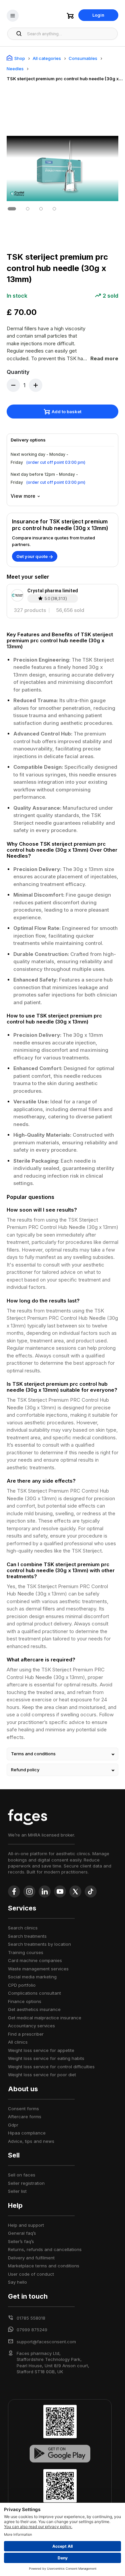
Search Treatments (27, 1936)
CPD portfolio (22, 1985)
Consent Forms (23, 2109)
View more (23, 496)
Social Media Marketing (32, 1977)
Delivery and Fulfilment (31, 2258)
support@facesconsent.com (46, 2342)
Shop (20, 58)
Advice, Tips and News (31, 2141)
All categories (47, 58)
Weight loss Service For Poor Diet (42, 2075)
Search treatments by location (39, 1944)
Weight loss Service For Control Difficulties (51, 2067)
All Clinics (18, 2042)
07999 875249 (32, 2330)
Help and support (26, 2225)
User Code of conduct (31, 2274)
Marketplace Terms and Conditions (44, 2266)
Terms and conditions (33, 1754)
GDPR (13, 2125)
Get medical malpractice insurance (45, 2018)
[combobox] (70, 34)
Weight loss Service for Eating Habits (46, 2058)
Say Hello (17, 2282)
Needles (15, 69)
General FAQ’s (22, 2233)
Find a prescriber (26, 2034)
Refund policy (25, 1770)
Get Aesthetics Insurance (34, 2009)
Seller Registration (26, 2183)
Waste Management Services (38, 1969)
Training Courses (26, 1952)
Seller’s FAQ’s (21, 2241)
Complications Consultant (34, 1993)
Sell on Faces (22, 2175)
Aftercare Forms (25, 2117)
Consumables (83, 58)
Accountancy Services (31, 2026)
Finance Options (25, 2001)
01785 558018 (31, 2318)
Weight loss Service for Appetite (41, 2050)
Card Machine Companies (35, 1960)
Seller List (17, 2191)
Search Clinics (23, 1928)
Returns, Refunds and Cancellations (45, 2249)
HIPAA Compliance (27, 2133)
